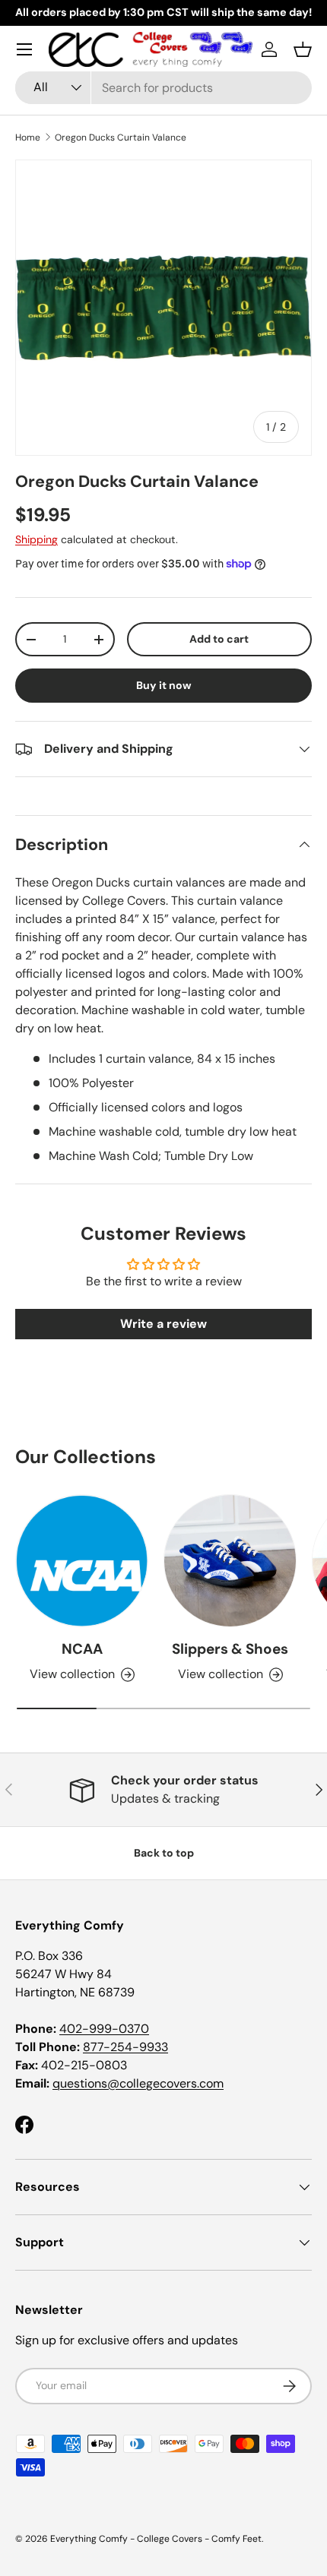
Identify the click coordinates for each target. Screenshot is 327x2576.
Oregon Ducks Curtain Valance (121, 137)
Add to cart (219, 639)
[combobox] (163, 88)
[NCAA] (82, 1561)
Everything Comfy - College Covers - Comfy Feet (156, 2539)
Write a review (163, 1324)
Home (28, 137)
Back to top (164, 1853)
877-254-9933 (125, 2047)
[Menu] (24, 49)
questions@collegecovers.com (138, 2083)
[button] (303, 49)
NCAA (82, 1649)
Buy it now (164, 685)
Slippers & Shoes (230, 1649)
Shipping (37, 539)
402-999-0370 (104, 2029)
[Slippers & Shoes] (230, 1561)
